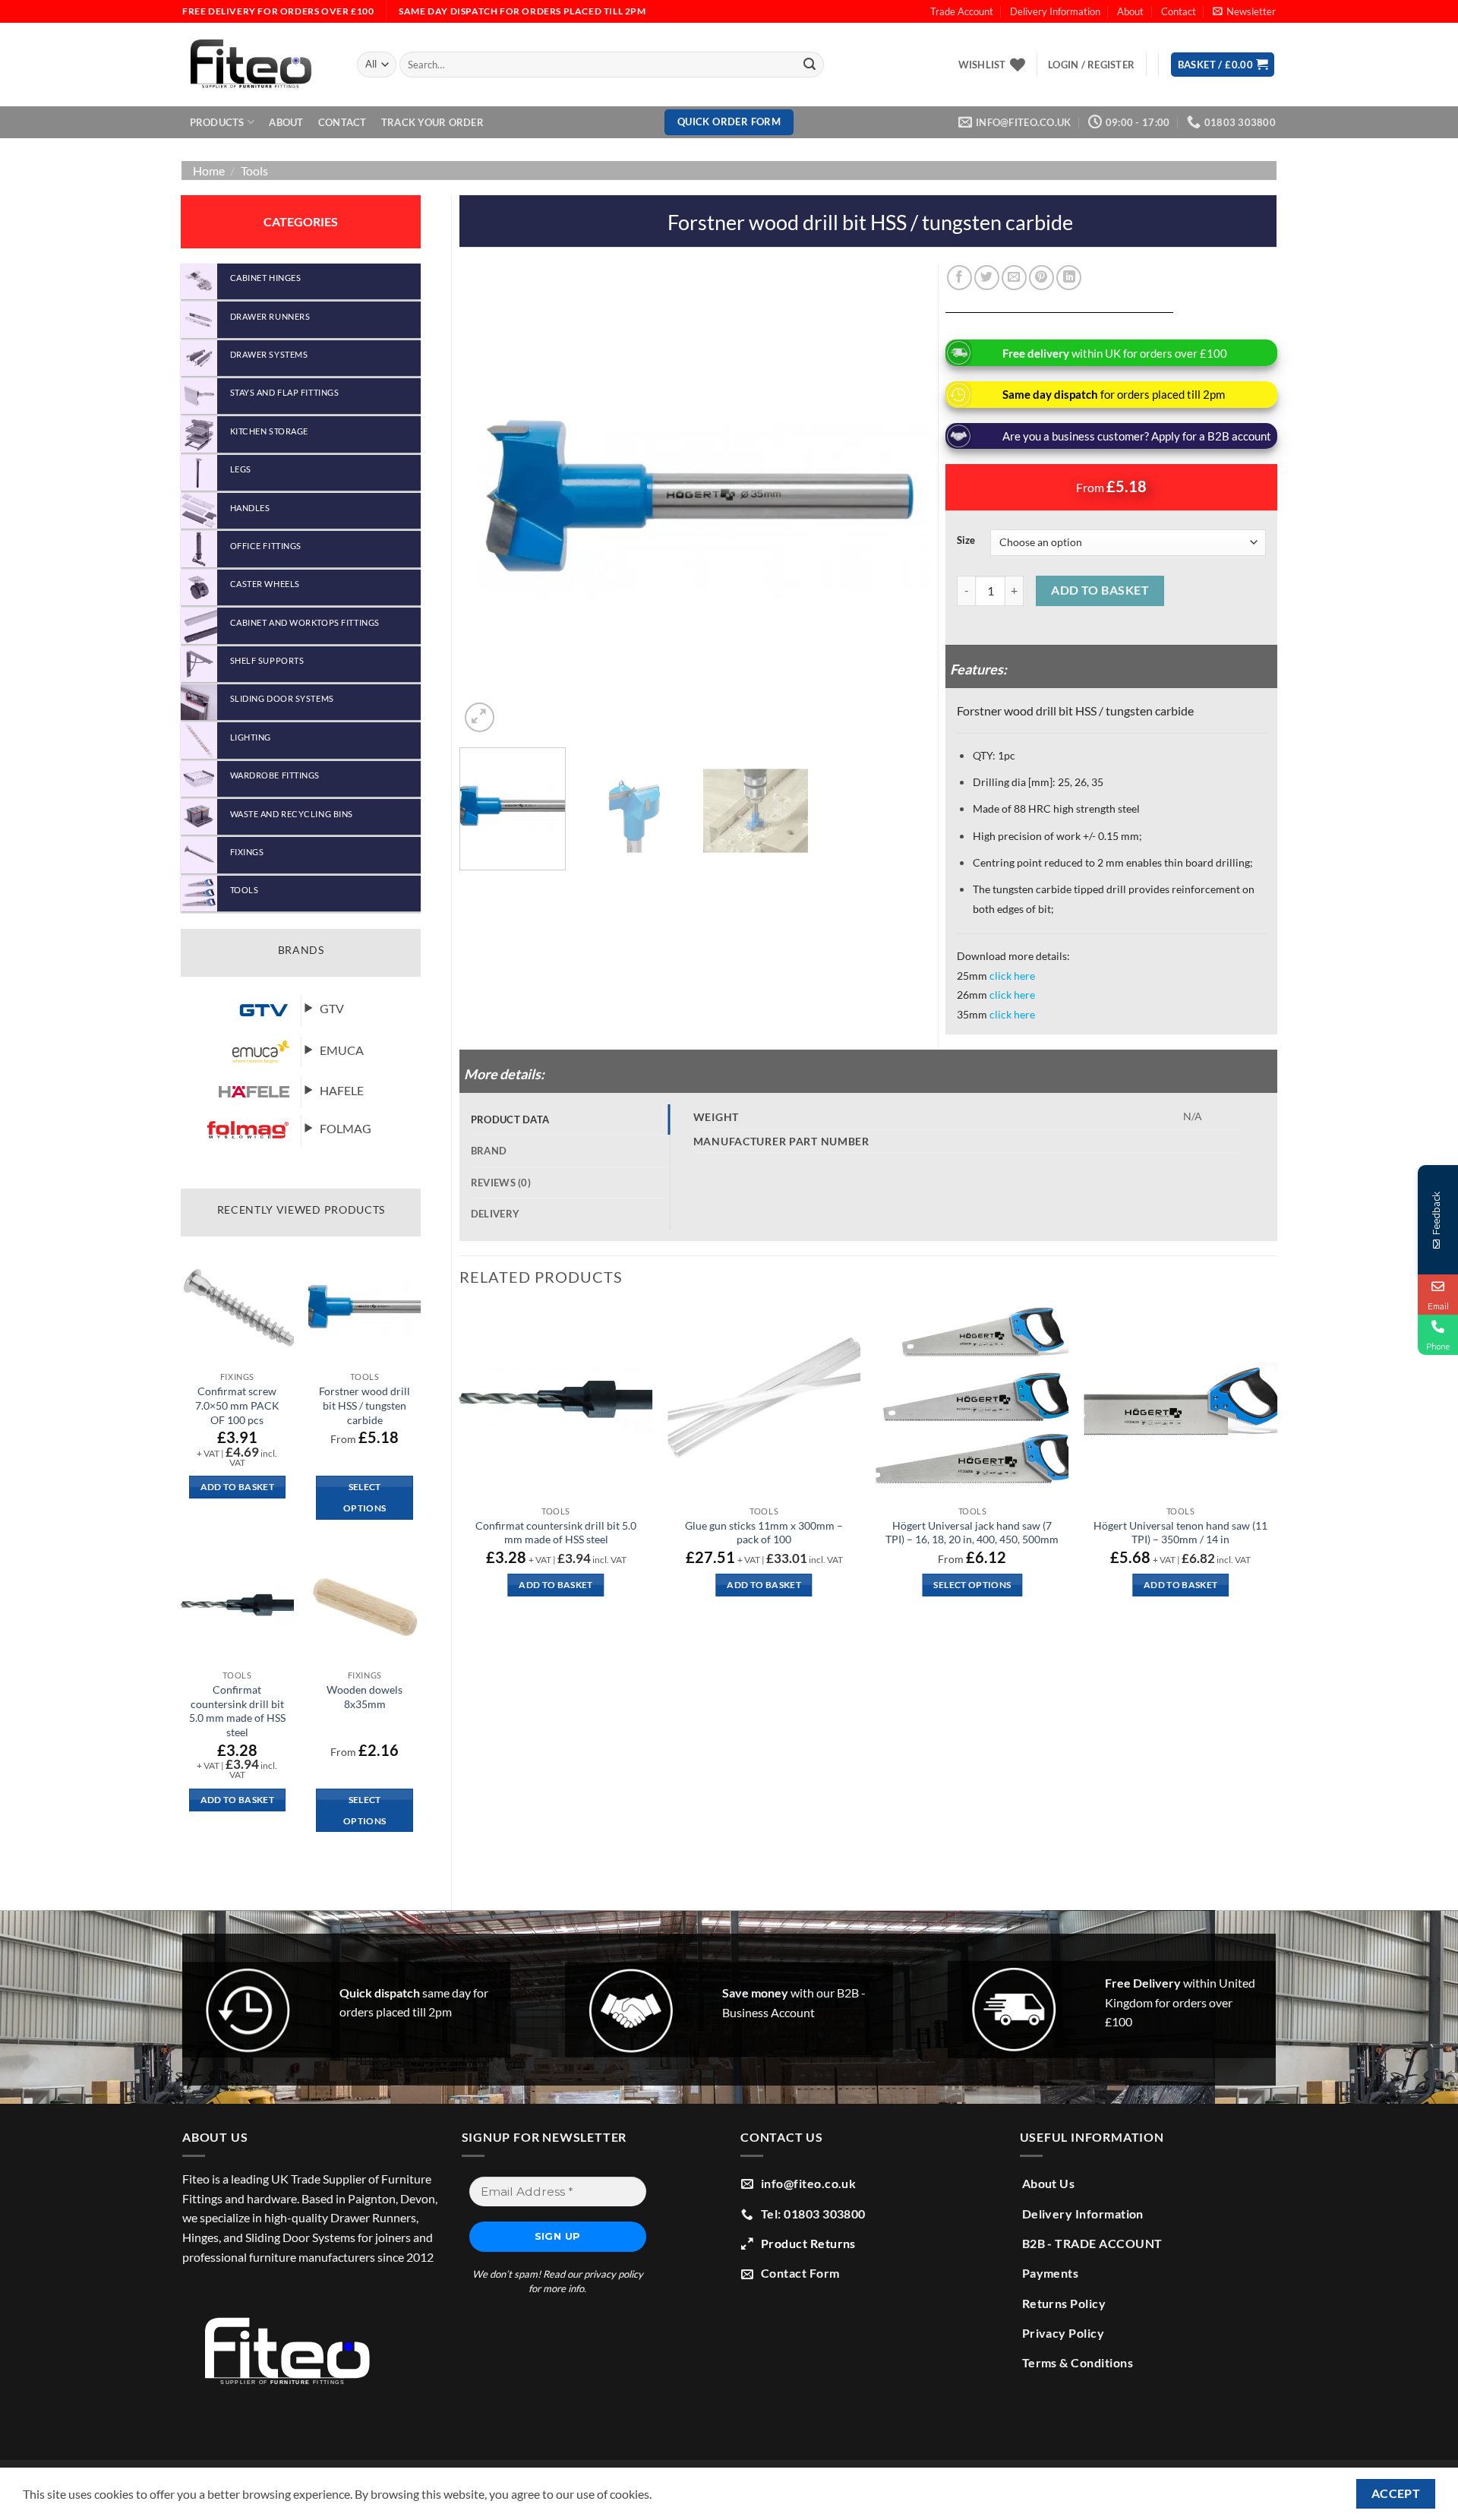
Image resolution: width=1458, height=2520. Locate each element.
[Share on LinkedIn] (1069, 278)
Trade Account (962, 11)
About (1130, 11)
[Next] (901, 501)
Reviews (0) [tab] (501, 1183)
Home (209, 171)
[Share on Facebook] (959, 278)
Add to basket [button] (238, 1487)
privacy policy (614, 2274)
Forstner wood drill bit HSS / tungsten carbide (364, 1405)
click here (1012, 976)
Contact (1179, 11)
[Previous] (488, 501)
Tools (254, 171)
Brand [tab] (489, 1151)
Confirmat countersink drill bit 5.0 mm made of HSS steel (237, 1711)
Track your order (432, 122)
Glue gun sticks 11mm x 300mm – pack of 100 (764, 1533)
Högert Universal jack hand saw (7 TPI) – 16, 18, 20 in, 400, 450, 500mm (972, 1533)
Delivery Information (1055, 11)
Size (966, 541)
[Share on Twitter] (987, 278)
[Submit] (809, 65)
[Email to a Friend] (1014, 278)
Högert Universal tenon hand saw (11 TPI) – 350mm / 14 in (1180, 1533)
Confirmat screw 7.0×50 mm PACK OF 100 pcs (237, 1405)
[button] (1244, 11)
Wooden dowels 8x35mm (364, 1697)
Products (217, 122)
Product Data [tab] (510, 1119)
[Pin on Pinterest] (1041, 278)
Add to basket (1100, 590)
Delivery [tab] (495, 1214)
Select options (364, 1497)
